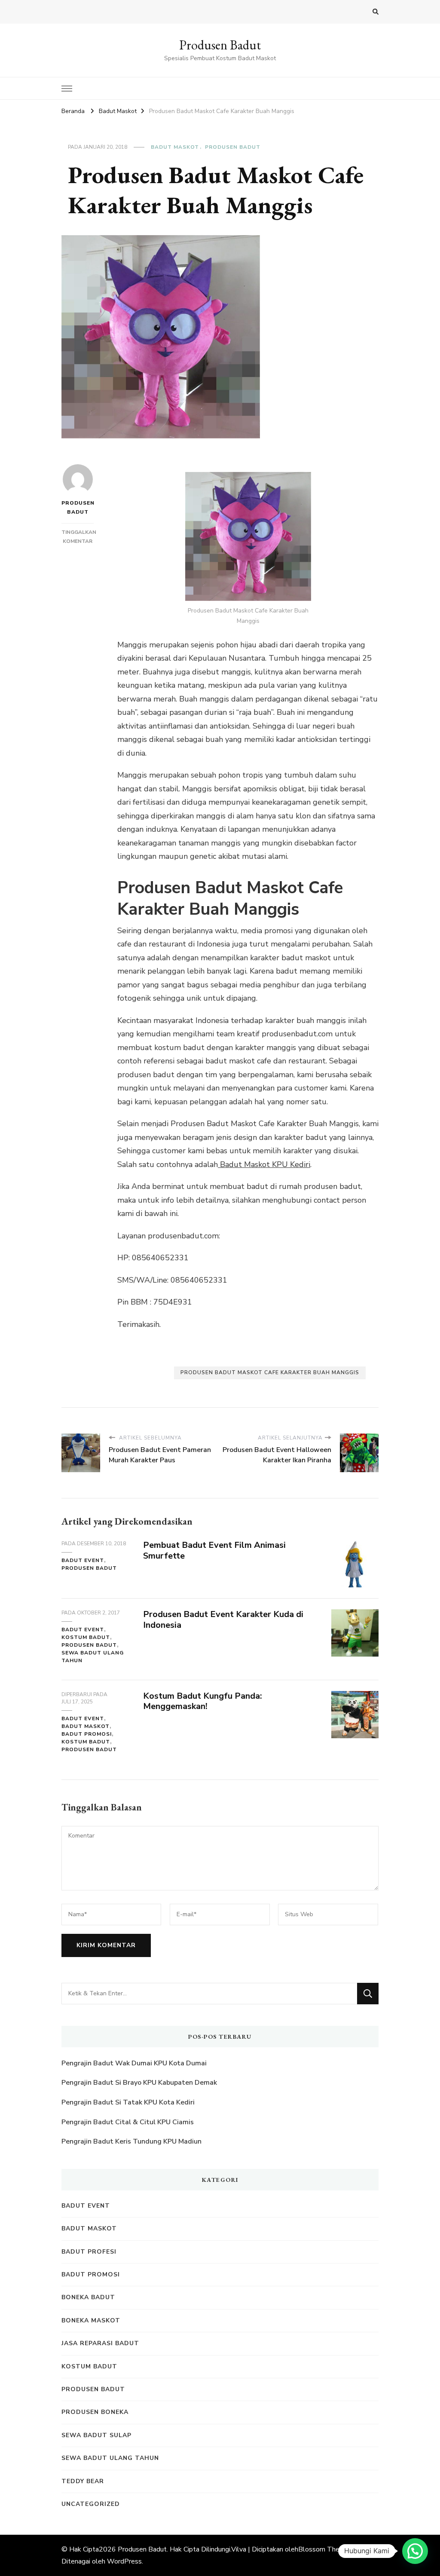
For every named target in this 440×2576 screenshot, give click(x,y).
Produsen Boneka (95, 2412)
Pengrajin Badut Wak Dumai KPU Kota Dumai (134, 2063)
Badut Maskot (175, 147)
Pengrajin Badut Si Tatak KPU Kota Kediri (128, 2102)
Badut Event (83, 1560)
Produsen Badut (220, 45)
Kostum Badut (86, 1637)
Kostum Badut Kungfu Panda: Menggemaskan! (203, 1701)
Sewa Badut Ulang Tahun (93, 1657)
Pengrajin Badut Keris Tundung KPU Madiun (131, 2141)
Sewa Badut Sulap (96, 2435)
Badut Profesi (89, 2252)
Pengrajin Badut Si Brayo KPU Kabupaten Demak (139, 2083)
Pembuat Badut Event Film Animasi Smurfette (214, 1550)
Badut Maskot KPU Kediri (264, 1164)
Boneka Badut (88, 2297)
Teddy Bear (83, 2481)
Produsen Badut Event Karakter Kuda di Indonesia (223, 1620)
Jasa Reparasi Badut (100, 2343)
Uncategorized (91, 2504)
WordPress (124, 2561)
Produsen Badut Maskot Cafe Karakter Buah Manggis (270, 1372)
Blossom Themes (325, 2549)
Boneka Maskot (91, 2320)
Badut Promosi (87, 1734)
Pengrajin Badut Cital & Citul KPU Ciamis (128, 2122)
